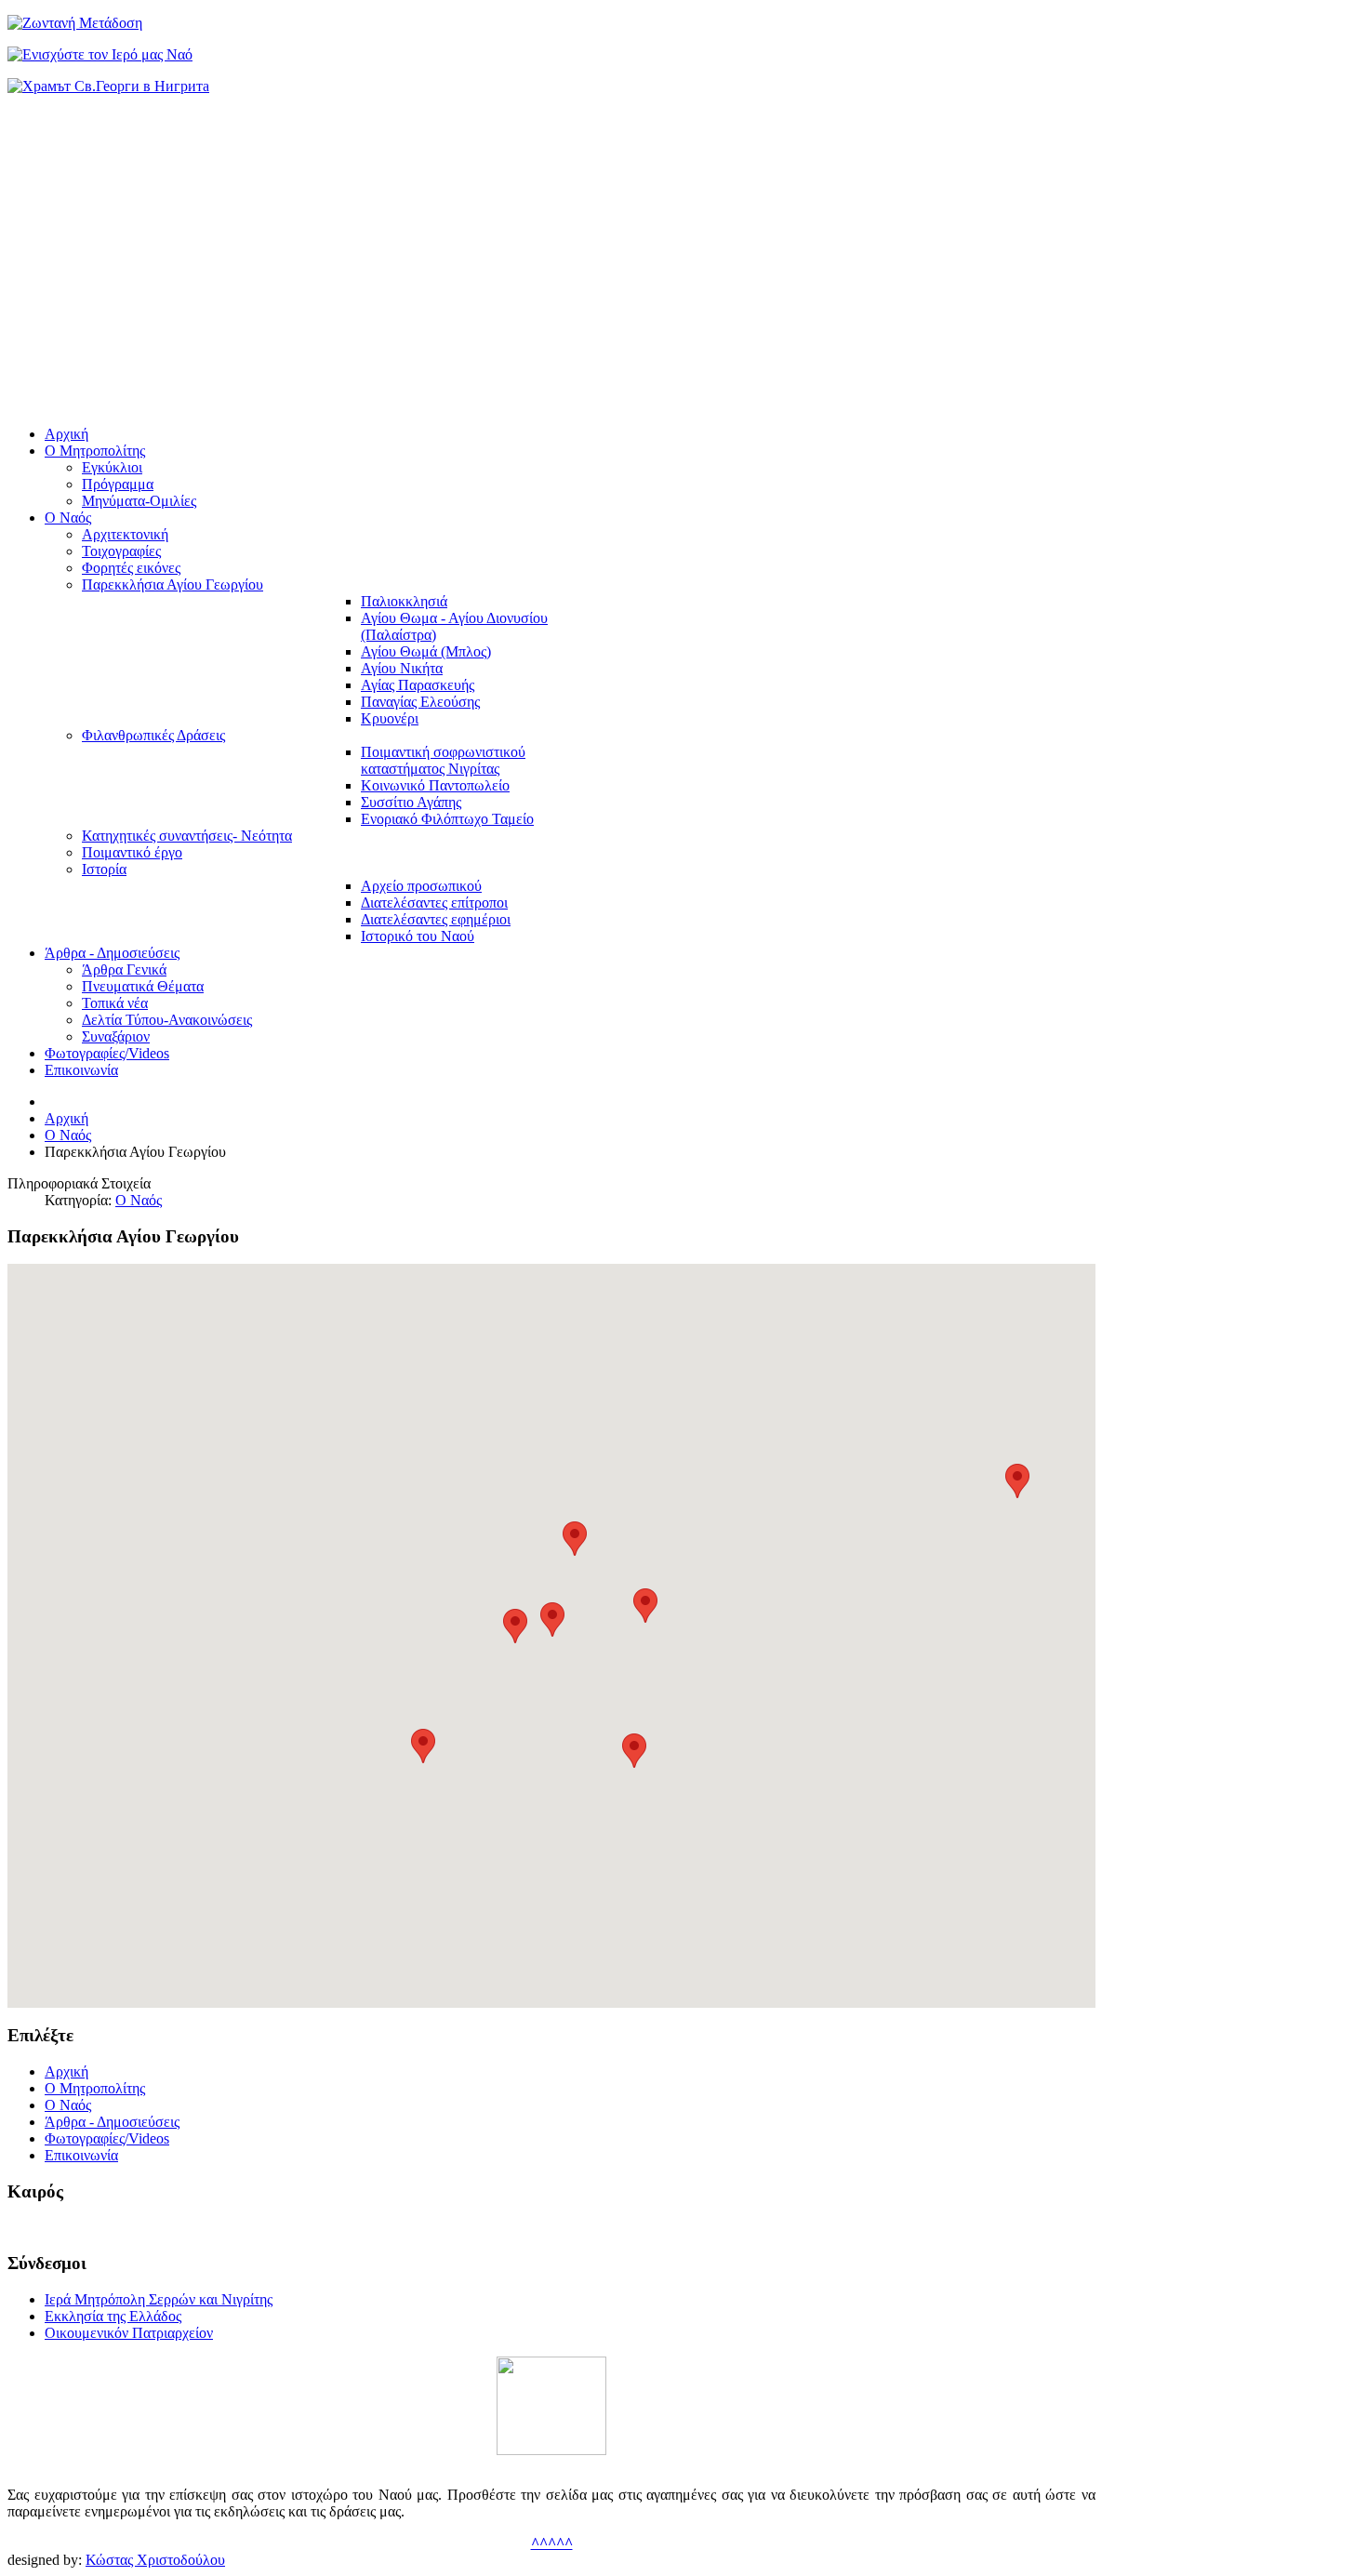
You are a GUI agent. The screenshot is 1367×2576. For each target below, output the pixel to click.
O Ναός (68, 1135)
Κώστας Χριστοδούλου (155, 2560)
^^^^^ (552, 2543)
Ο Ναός (139, 1200)
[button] (515, 1626)
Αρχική (66, 1118)
